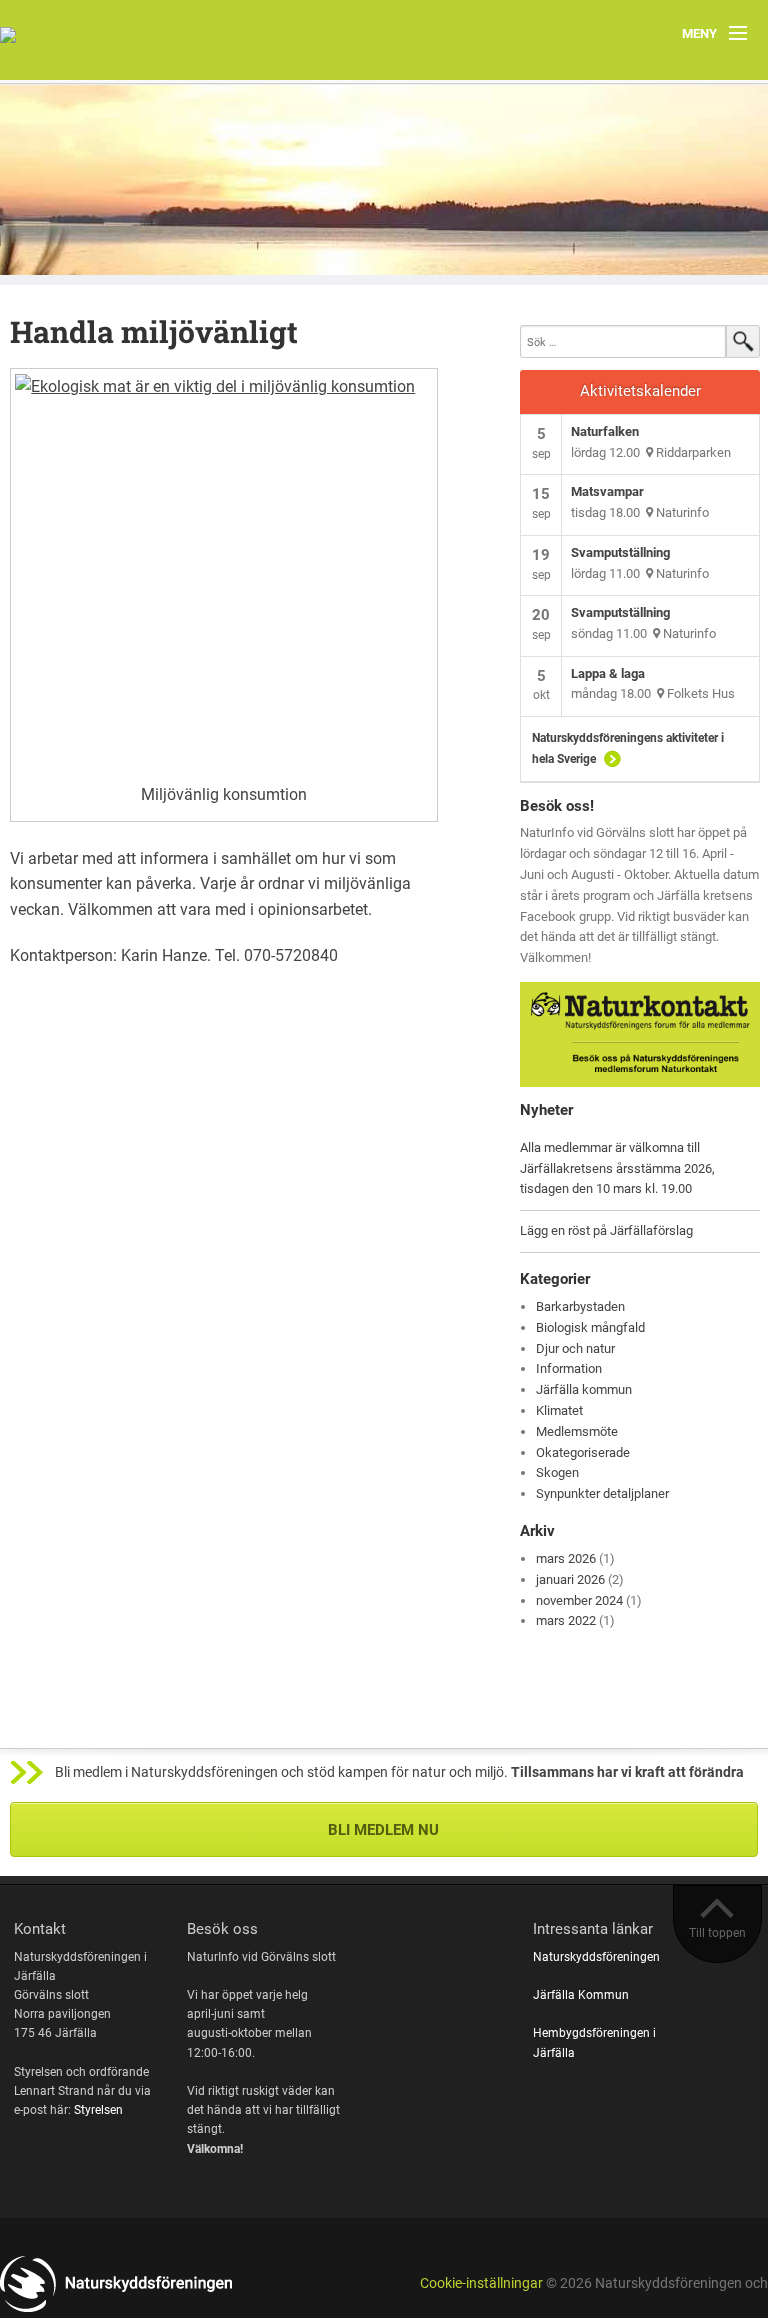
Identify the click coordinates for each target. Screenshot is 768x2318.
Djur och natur (575, 1348)
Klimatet (559, 1410)
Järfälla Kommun (581, 1995)
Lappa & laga (608, 673)
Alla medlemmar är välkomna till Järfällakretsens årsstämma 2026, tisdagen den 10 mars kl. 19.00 (617, 1168)
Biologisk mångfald (590, 1327)
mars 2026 (566, 1558)
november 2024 (579, 1600)
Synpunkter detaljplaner (602, 1493)
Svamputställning (620, 552)
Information (569, 1368)
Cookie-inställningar (481, 2283)
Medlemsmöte (577, 1431)
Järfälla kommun (584, 1389)
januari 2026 (570, 1579)
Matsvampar (607, 491)
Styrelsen (98, 2110)
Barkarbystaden (580, 1306)
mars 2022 (566, 1620)
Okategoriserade (583, 1452)
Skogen (557, 1472)
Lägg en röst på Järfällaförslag (606, 1230)
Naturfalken (605, 431)
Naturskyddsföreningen (596, 1957)
